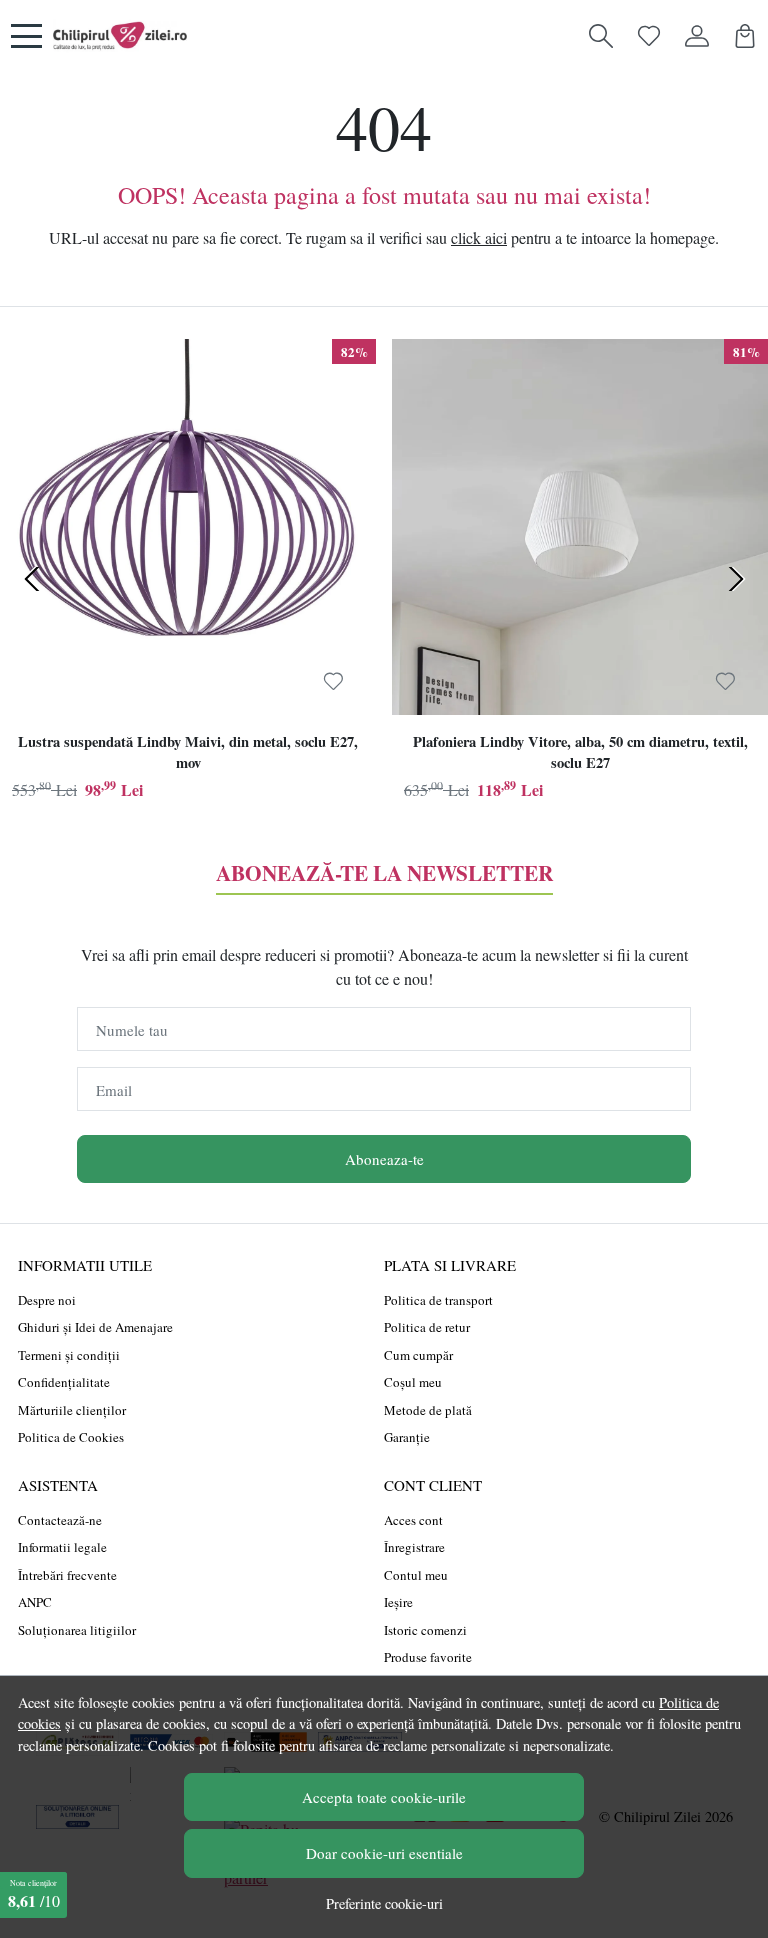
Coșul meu (413, 1382)
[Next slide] (736, 579)
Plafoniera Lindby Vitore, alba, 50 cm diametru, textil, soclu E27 (580, 752)
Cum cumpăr (418, 1355)
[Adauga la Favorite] (333, 682)
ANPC (35, 1602)
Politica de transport (438, 1300)
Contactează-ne (60, 1520)
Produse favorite (428, 1657)
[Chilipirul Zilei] (120, 36)
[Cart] (745, 36)
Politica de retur (427, 1327)
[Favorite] (649, 36)
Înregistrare (414, 1547)
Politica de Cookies (71, 1437)
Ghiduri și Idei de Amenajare (95, 1327)
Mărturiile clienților (72, 1410)
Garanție (407, 1437)
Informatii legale (62, 1547)
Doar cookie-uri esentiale (384, 1853)
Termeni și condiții (69, 1355)
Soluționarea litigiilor (77, 1630)
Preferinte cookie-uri (384, 1903)
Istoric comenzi (425, 1630)
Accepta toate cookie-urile (384, 1797)
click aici (479, 237)
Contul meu (416, 1575)
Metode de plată (428, 1410)
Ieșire (398, 1602)
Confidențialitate (64, 1382)
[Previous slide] (32, 579)
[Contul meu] (697, 36)
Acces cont (413, 1520)
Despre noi (47, 1300)
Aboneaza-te (384, 1159)
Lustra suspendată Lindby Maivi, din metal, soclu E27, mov (188, 752)
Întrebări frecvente (67, 1575)
